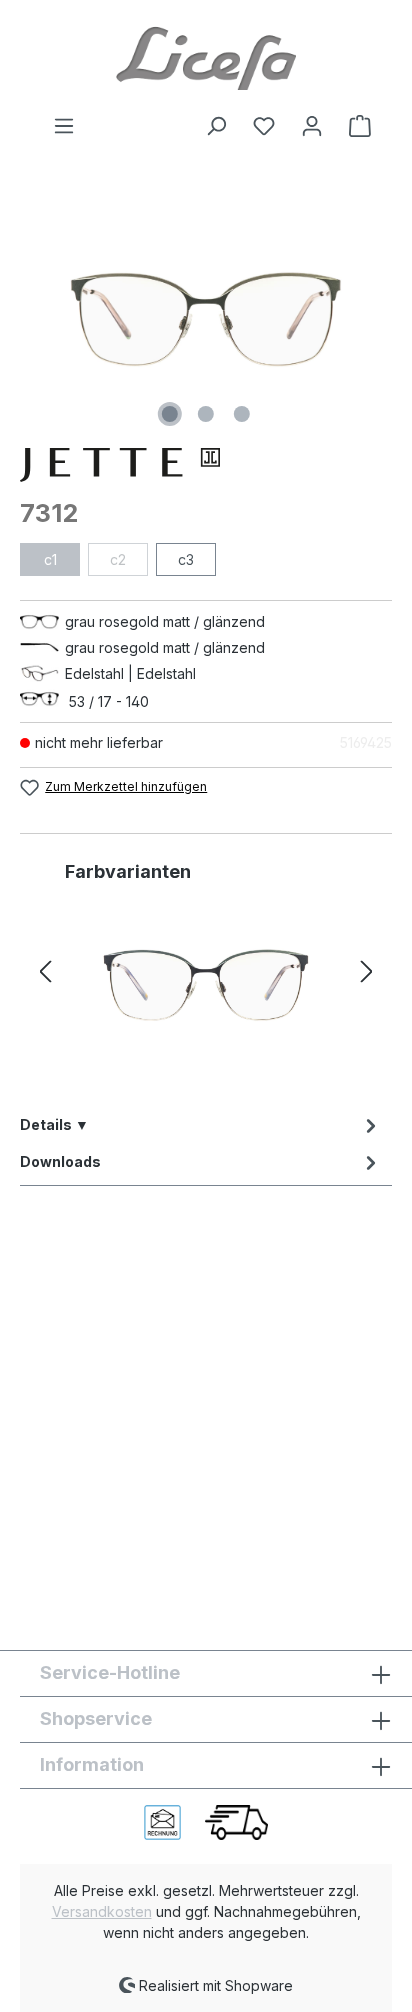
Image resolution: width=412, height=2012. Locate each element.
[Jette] (206, 465)
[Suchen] (216, 126)
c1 (50, 559)
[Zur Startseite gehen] (206, 57)
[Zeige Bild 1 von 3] (170, 414)
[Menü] (64, 126)
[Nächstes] (367, 972)
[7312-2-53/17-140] (206, 985)
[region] (206, 319)
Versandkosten (102, 1911)
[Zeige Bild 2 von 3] (206, 414)
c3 (186, 559)
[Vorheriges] (45, 972)
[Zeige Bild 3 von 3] (242, 414)
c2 (118, 559)
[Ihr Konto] (312, 126)
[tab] (201, 1124)
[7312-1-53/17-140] (206, 319)
